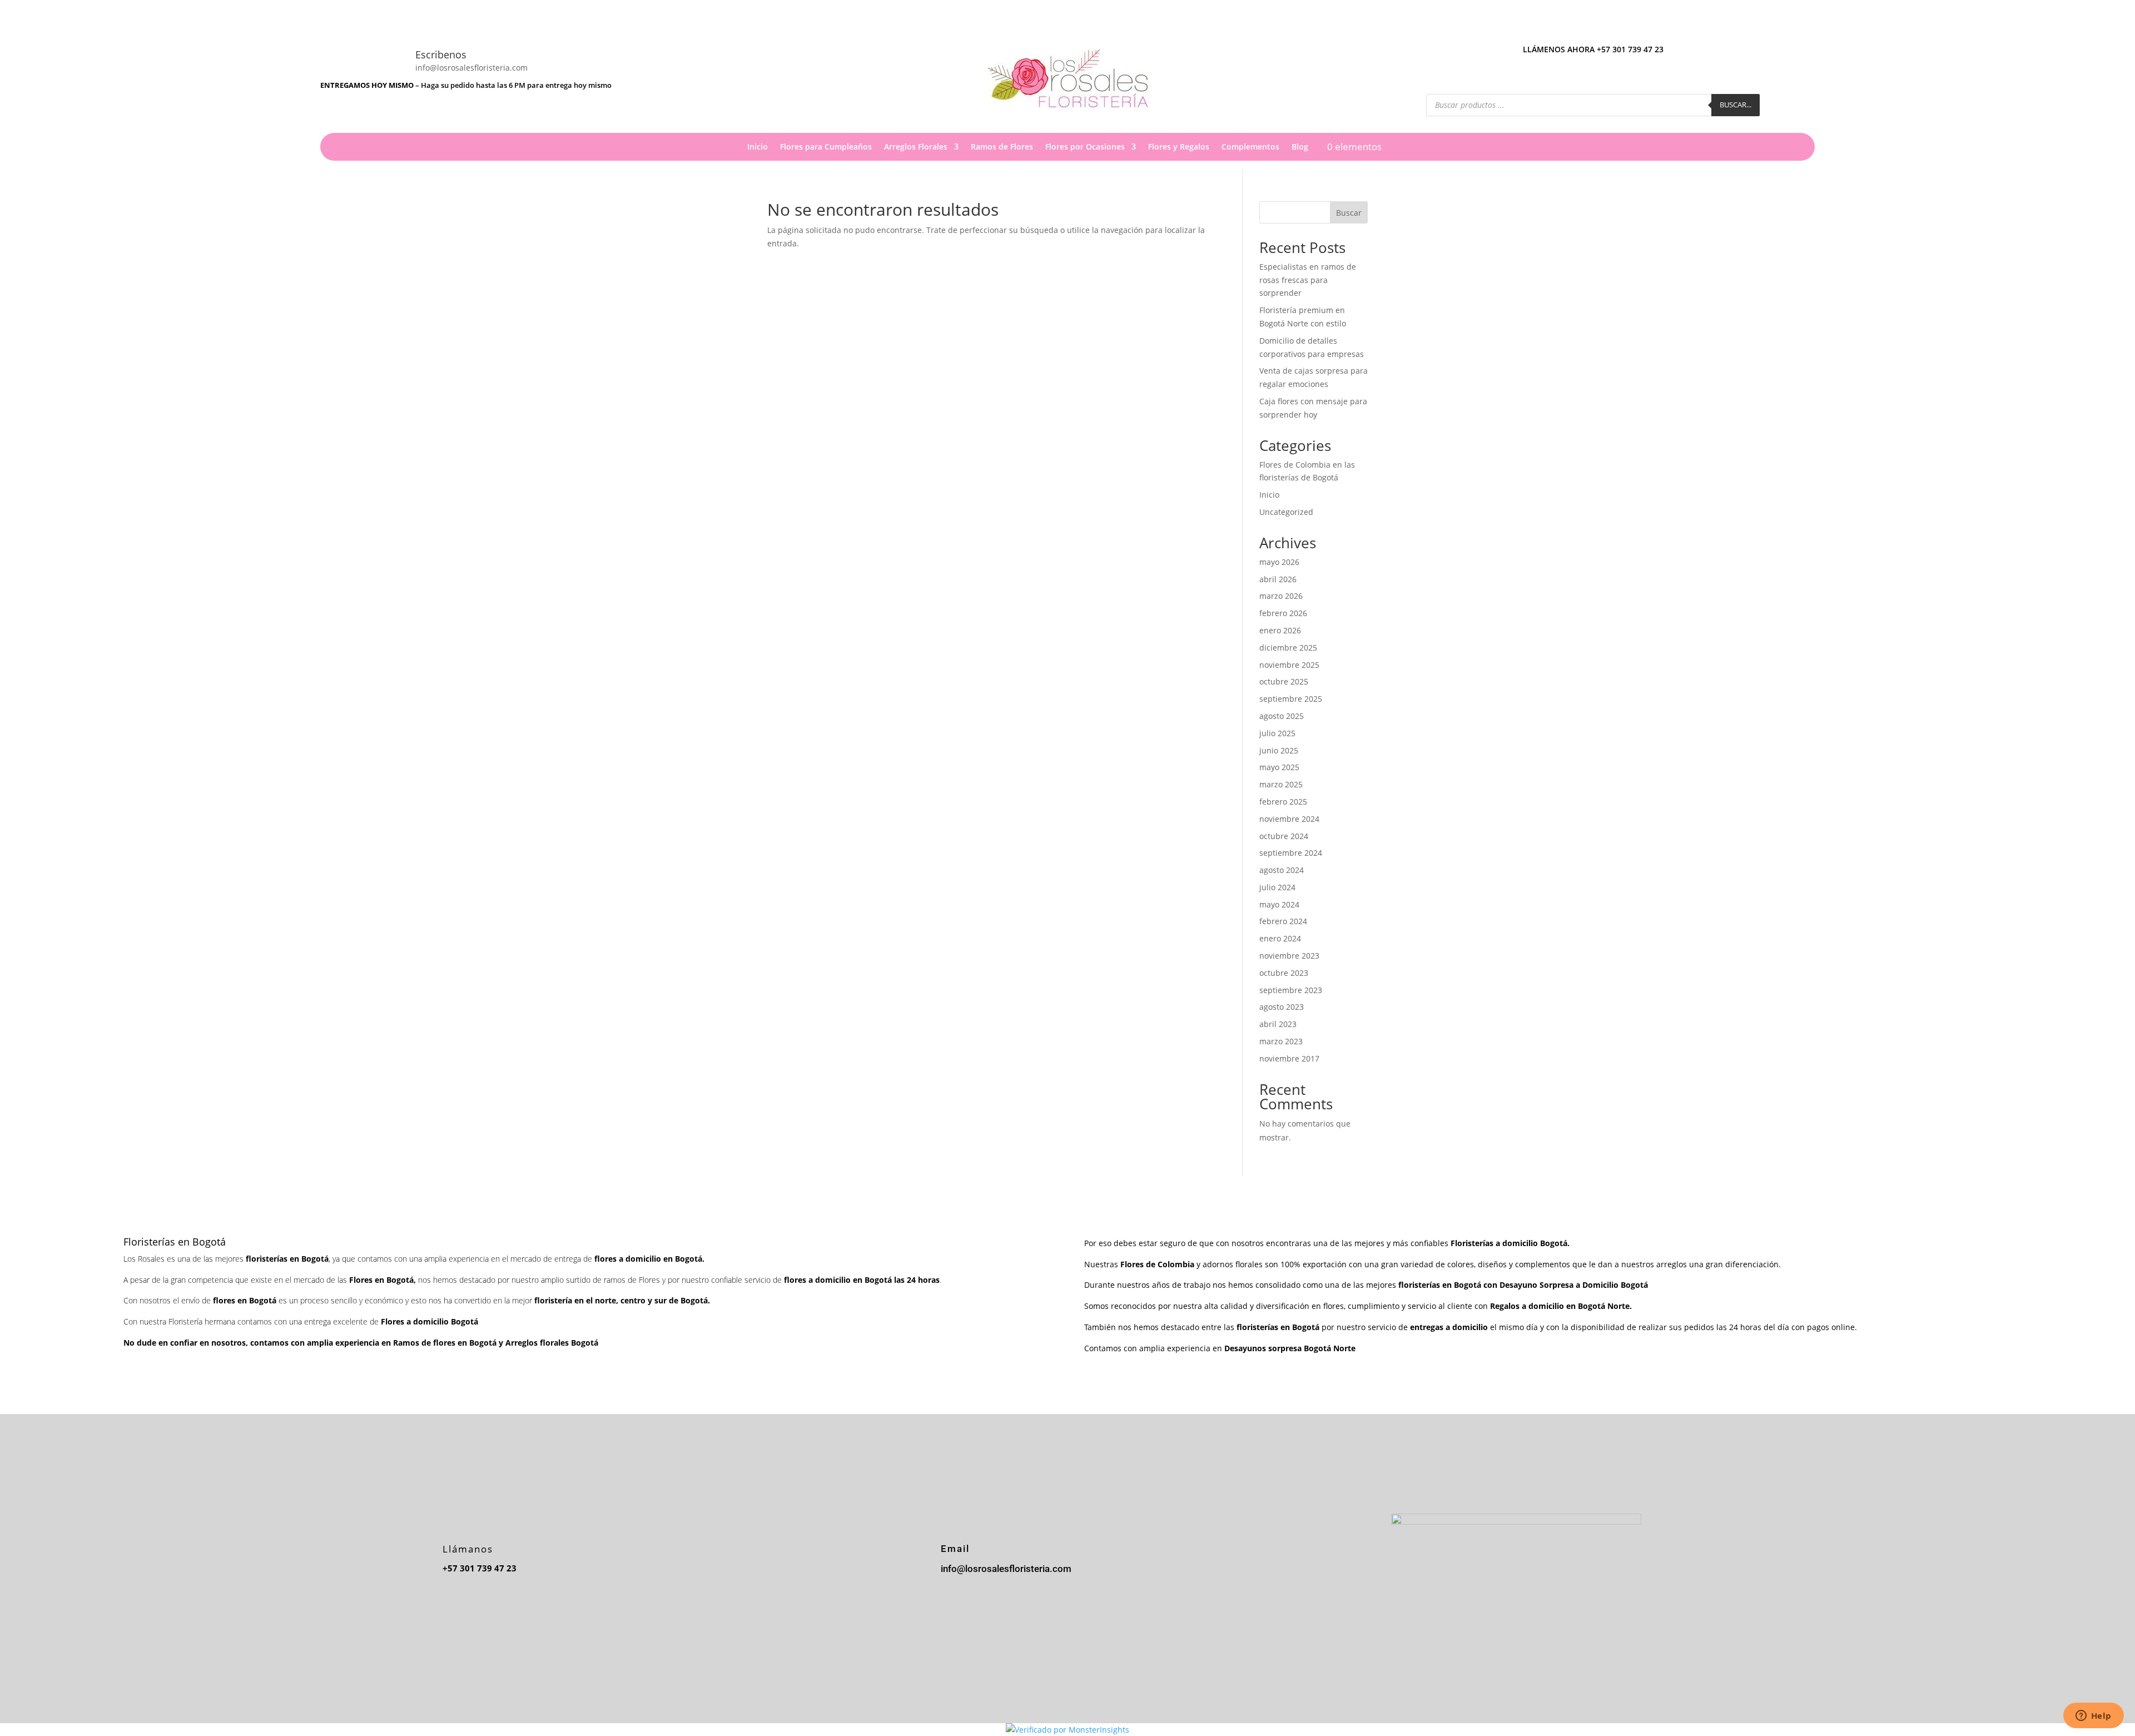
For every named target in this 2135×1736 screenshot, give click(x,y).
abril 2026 (1278, 579)
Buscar (1349, 213)
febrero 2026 (1283, 613)
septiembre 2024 (1291, 853)
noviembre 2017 (1289, 1058)
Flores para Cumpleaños (826, 147)
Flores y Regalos (1179, 147)
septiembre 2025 (1291, 699)
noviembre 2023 (1289, 956)
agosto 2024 (1282, 870)
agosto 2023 (1282, 1007)
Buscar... (1736, 105)
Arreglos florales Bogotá (552, 1343)
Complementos (1250, 147)
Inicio (758, 147)
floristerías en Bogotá (1440, 1285)
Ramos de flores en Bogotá (445, 1343)
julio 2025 (1277, 733)
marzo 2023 (1281, 1041)
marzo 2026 (1281, 596)
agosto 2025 (1282, 716)
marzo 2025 (1281, 784)
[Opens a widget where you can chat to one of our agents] (2093, 1717)
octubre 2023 (1284, 973)
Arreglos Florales (916, 147)
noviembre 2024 (1289, 819)
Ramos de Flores (1002, 147)
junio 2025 (1279, 750)
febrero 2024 (1283, 921)
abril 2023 (1278, 1024)
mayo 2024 (1279, 904)
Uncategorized (1286, 512)
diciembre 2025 (1288, 648)
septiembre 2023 (1291, 990)
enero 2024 (1280, 938)
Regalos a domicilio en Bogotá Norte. (1561, 1306)
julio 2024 (1277, 887)
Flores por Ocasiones (1085, 147)
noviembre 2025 (1289, 665)
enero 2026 (1280, 630)
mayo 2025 (1279, 767)
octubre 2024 (1284, 836)
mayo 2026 (1279, 562)
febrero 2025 (1283, 802)
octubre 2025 (1284, 681)
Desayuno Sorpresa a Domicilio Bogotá (1575, 1285)
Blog (1300, 147)
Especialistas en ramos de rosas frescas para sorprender (1308, 280)
